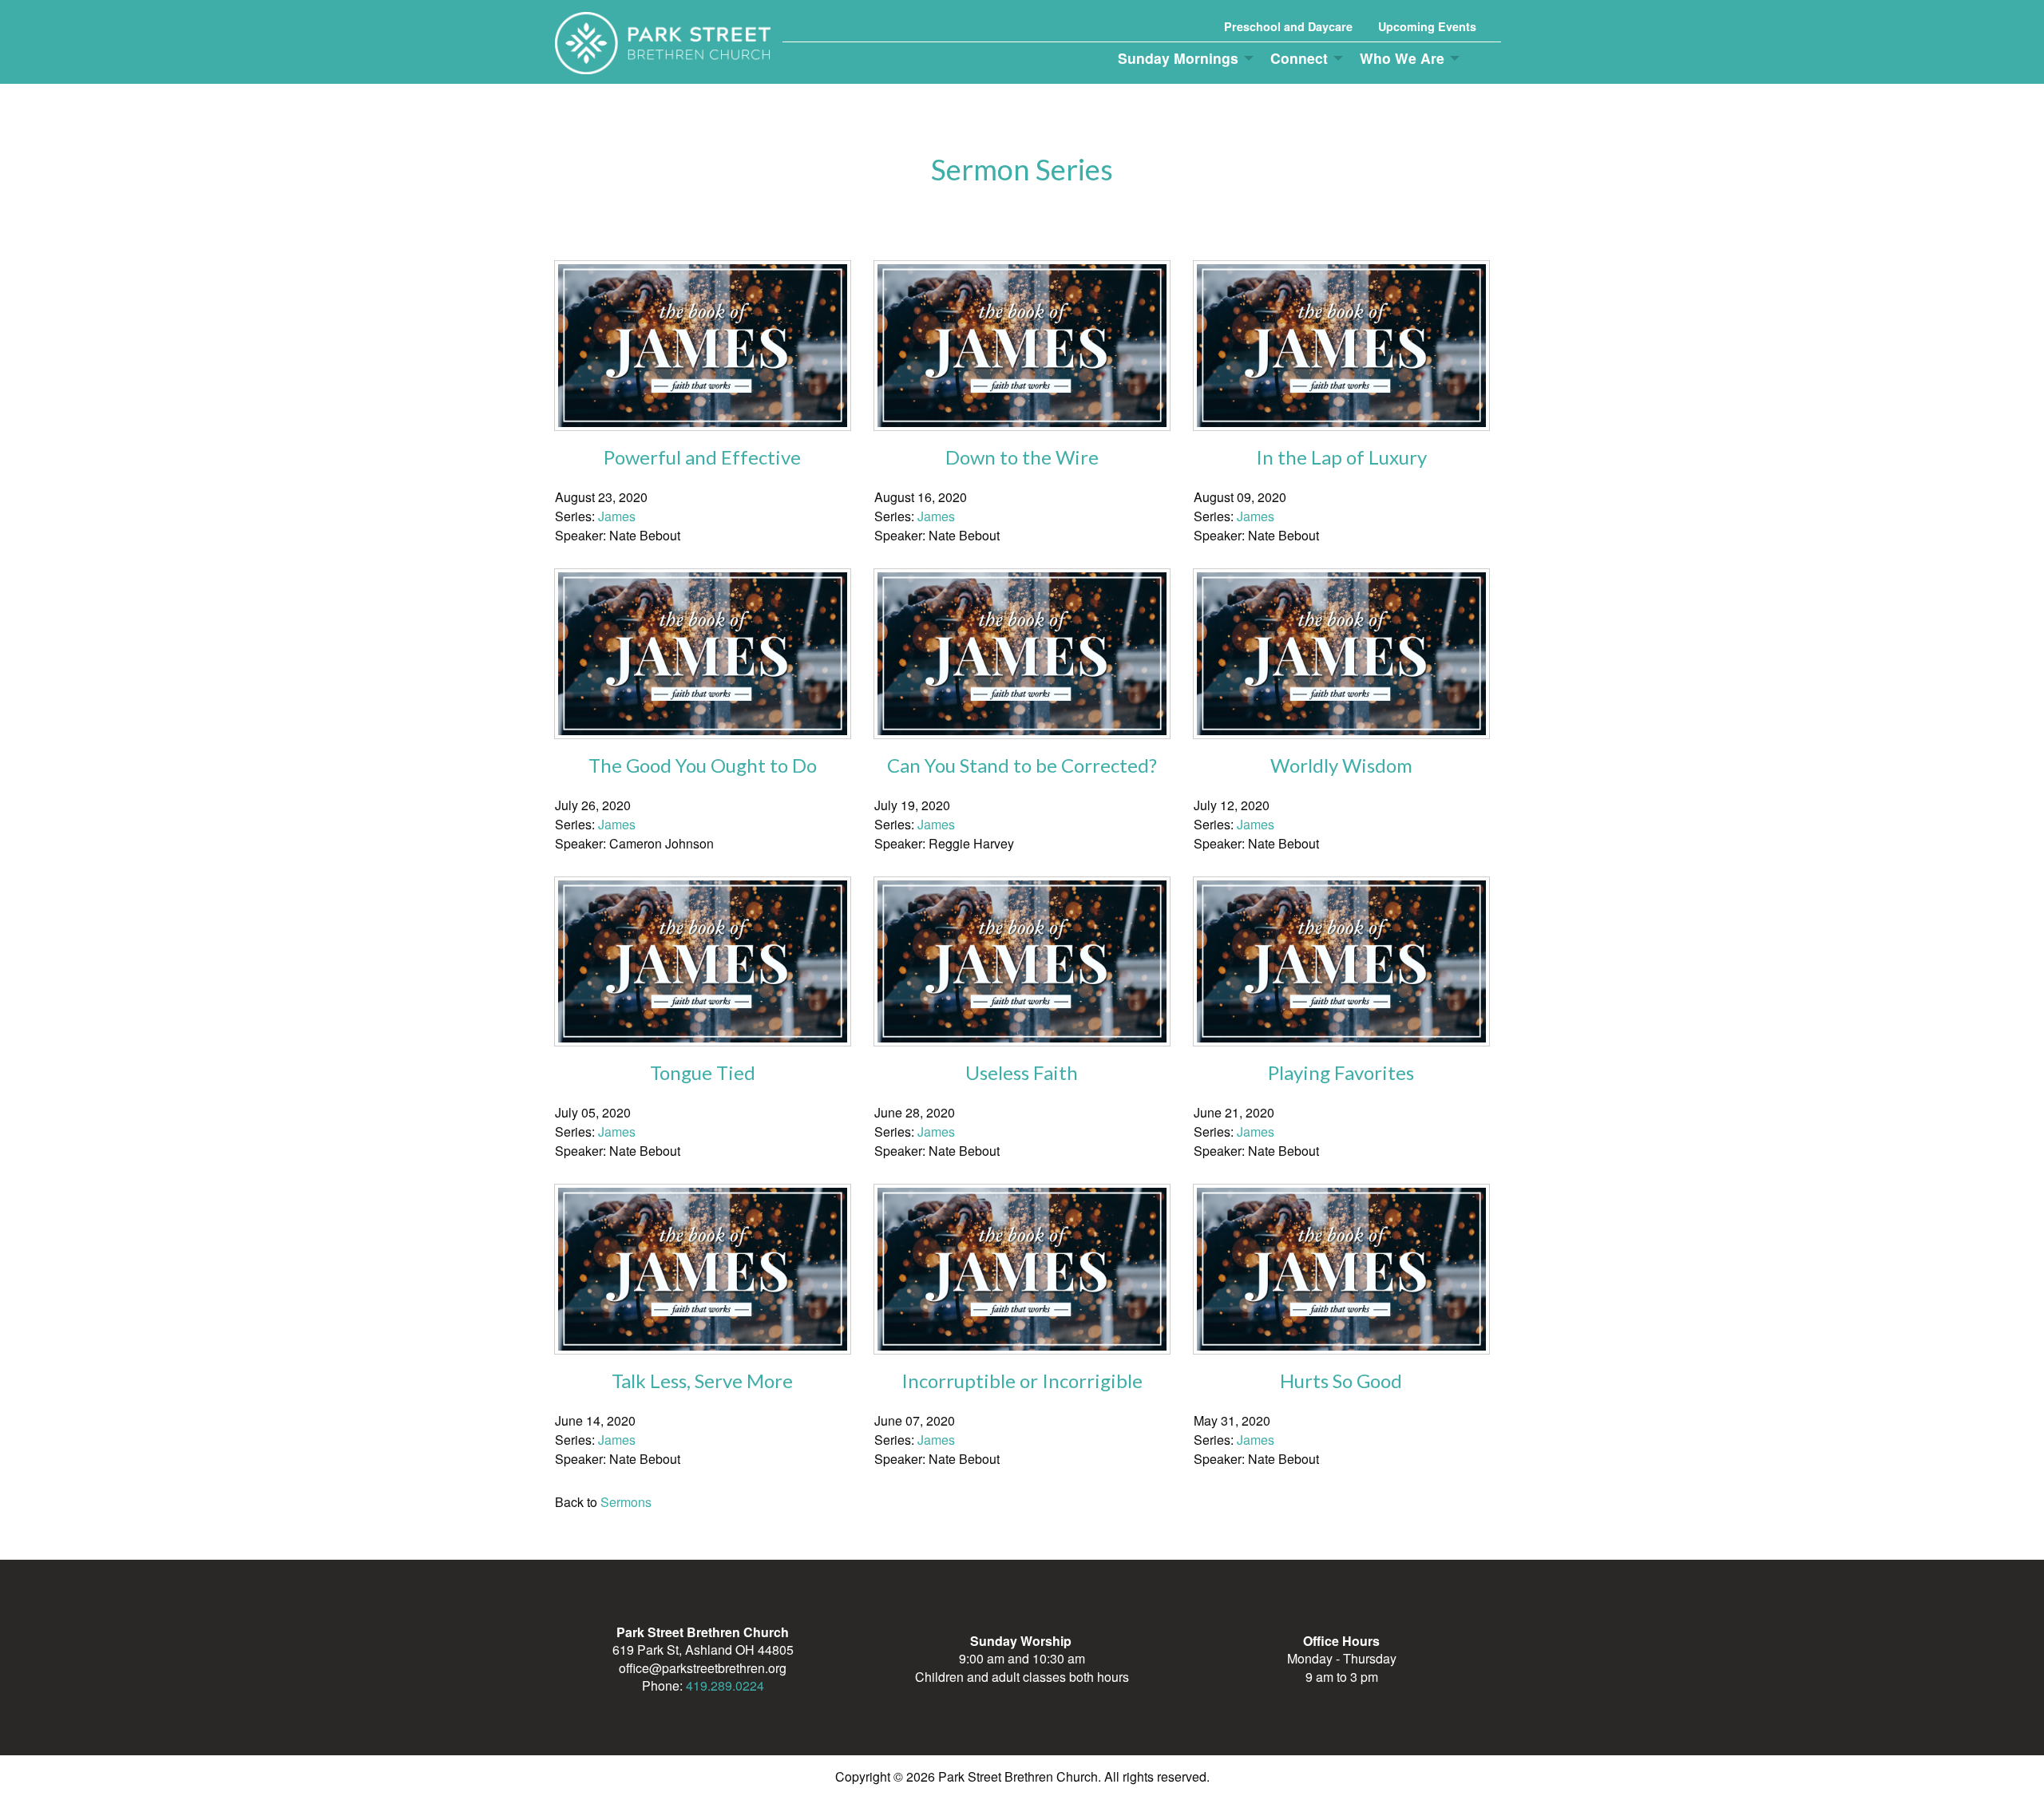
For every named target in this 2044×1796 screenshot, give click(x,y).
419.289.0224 (725, 1685)
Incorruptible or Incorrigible (1022, 1381)
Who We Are (1402, 58)
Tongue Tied (703, 1072)
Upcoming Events (1427, 26)
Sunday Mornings (1178, 58)
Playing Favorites (1341, 1072)
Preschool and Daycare (1288, 26)
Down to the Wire (1022, 457)
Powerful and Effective (702, 457)
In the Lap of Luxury (1341, 457)
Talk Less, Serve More (702, 1381)
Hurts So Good (1341, 1381)
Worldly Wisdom (1341, 765)
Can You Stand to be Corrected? (1022, 765)
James (617, 516)
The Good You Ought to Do (703, 765)
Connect (1299, 58)
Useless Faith (1022, 1072)
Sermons (626, 1502)
